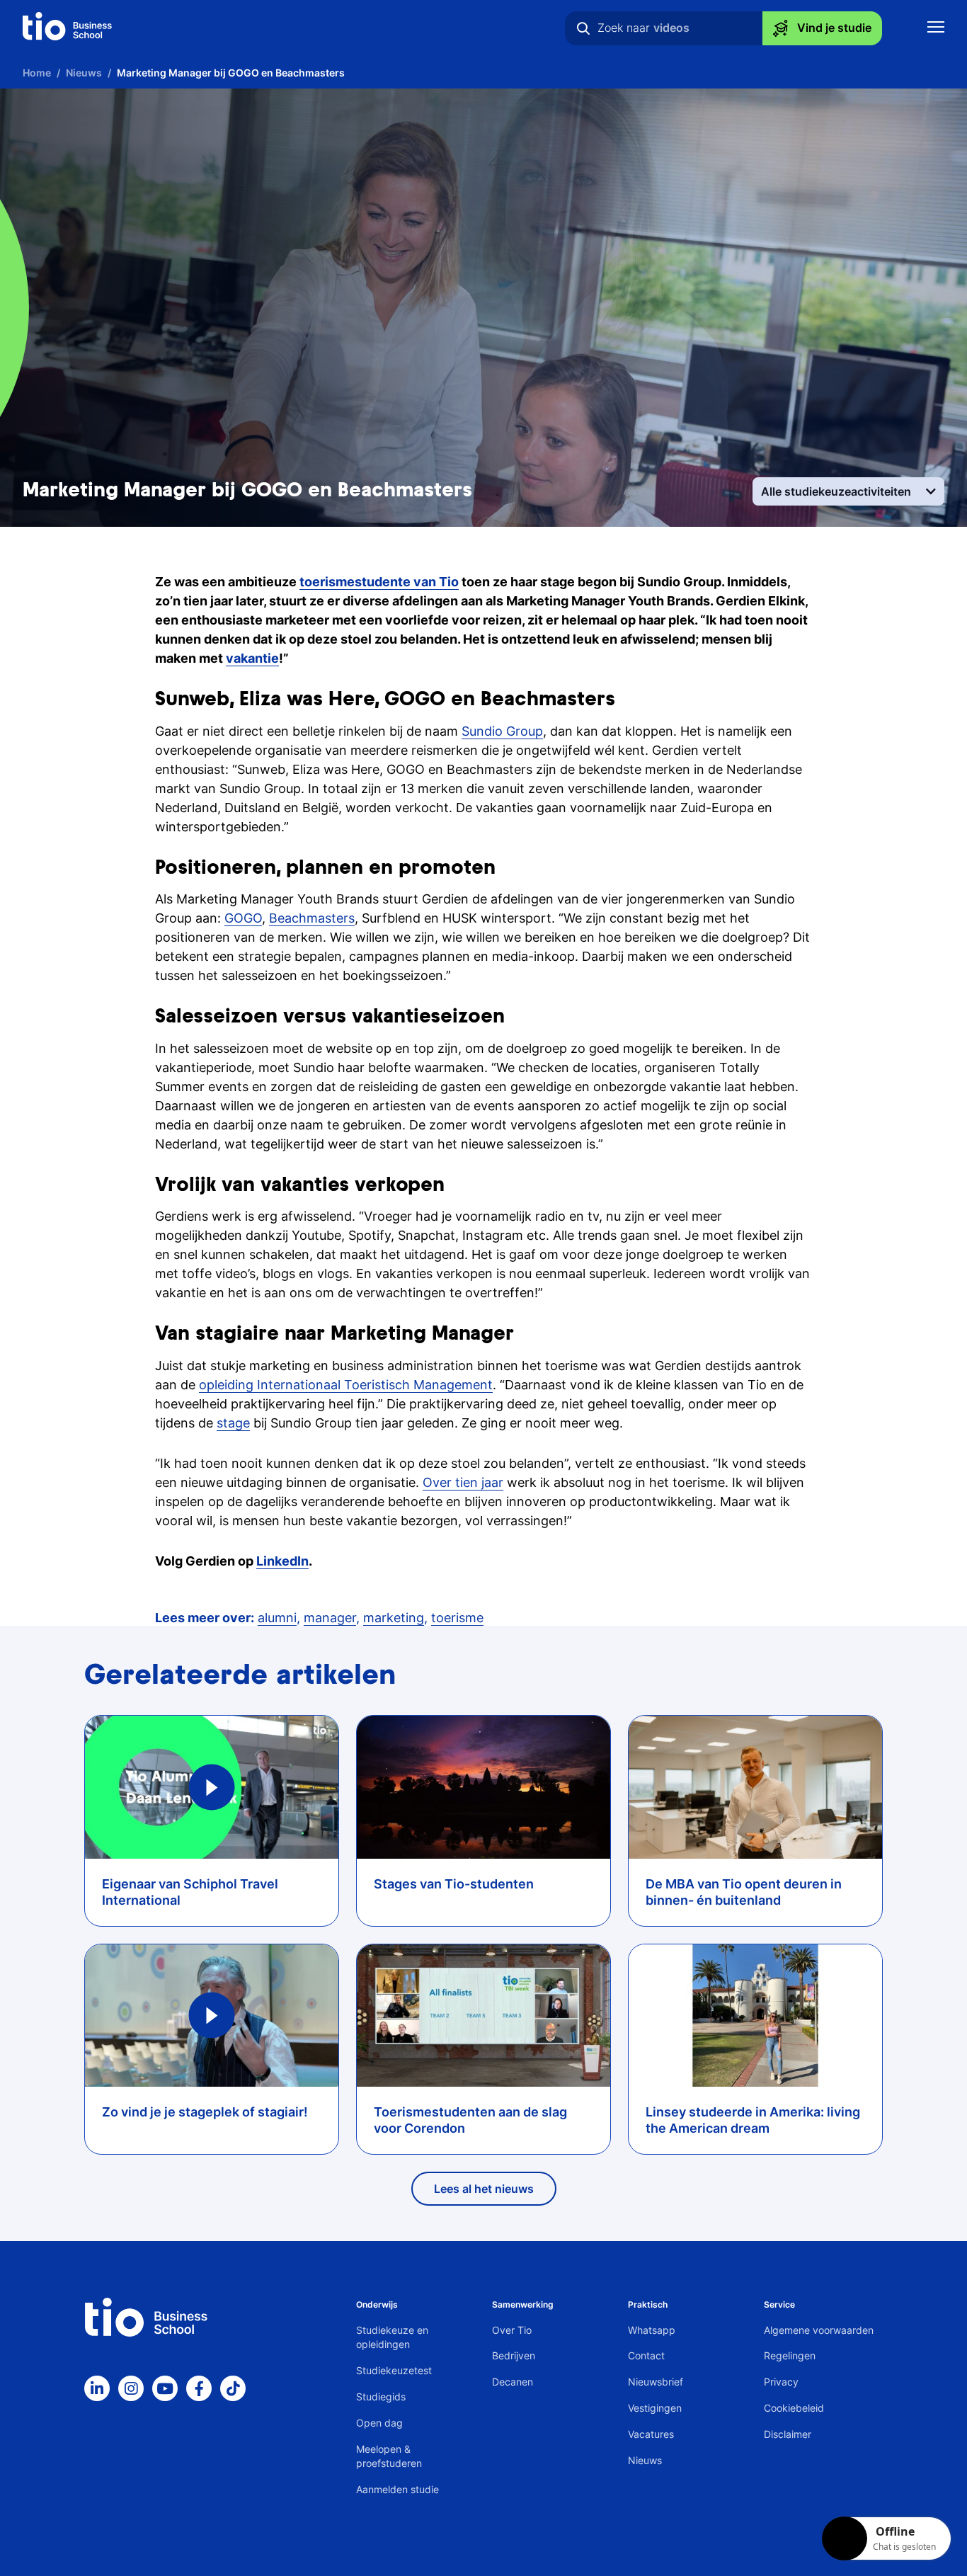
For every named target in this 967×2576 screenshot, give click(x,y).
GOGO (243, 918)
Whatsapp (652, 2330)
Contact (646, 2355)
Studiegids (381, 2397)
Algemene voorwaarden (819, 2330)
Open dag (379, 2423)
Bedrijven (514, 2355)
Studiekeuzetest (394, 2370)
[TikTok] (233, 2388)
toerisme (457, 1618)
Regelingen (790, 2355)
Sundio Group (502, 731)
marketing (394, 1618)
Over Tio (512, 2330)
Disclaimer (788, 2434)
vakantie (252, 658)
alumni (277, 1618)
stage (233, 1423)
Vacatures (651, 2434)
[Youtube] (165, 2388)
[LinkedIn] (97, 2388)
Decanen (513, 2382)
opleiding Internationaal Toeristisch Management (346, 1385)
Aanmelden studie (397, 2489)
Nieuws (645, 2460)
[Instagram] (131, 2388)
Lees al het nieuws (484, 2189)
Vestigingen (655, 2408)
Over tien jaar (463, 1482)
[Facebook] (199, 2388)
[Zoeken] (583, 28)
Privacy (781, 2382)
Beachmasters (312, 918)
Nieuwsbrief (656, 2382)
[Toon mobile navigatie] (936, 29)
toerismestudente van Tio (379, 582)
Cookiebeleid (794, 2408)
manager (330, 1618)
